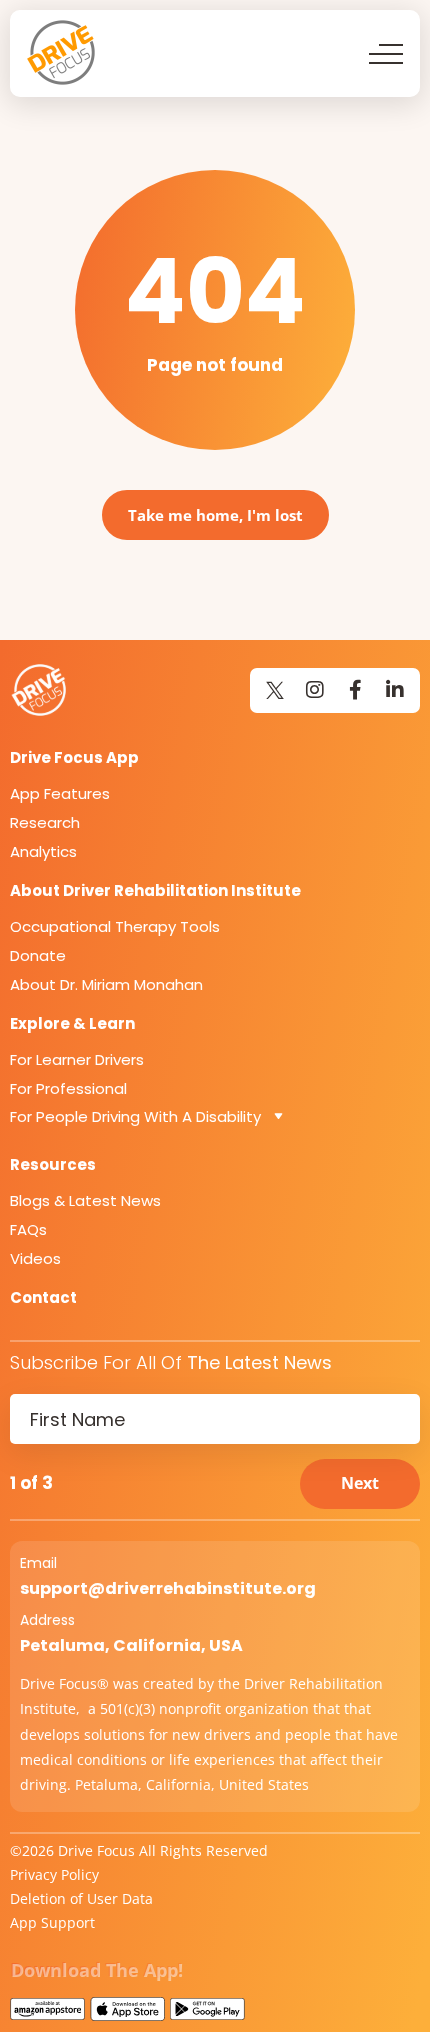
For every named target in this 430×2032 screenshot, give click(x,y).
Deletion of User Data (81, 1898)
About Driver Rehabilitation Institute (155, 890)
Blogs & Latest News (85, 1200)
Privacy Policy (54, 1874)
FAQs (28, 1229)
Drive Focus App (74, 757)
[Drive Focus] (62, 52)
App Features (60, 793)
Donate (38, 955)
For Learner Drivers (77, 1059)
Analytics (43, 851)
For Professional (68, 1088)
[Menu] (386, 54)
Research (45, 822)
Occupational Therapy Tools (115, 926)
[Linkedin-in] (395, 690)
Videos (35, 1258)
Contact (43, 1297)
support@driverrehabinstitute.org (168, 1588)
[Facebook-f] (355, 690)
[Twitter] (275, 690)
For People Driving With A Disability (135, 1116)
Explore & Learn (72, 1023)
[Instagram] (315, 690)
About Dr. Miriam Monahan (106, 984)
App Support (52, 1922)
